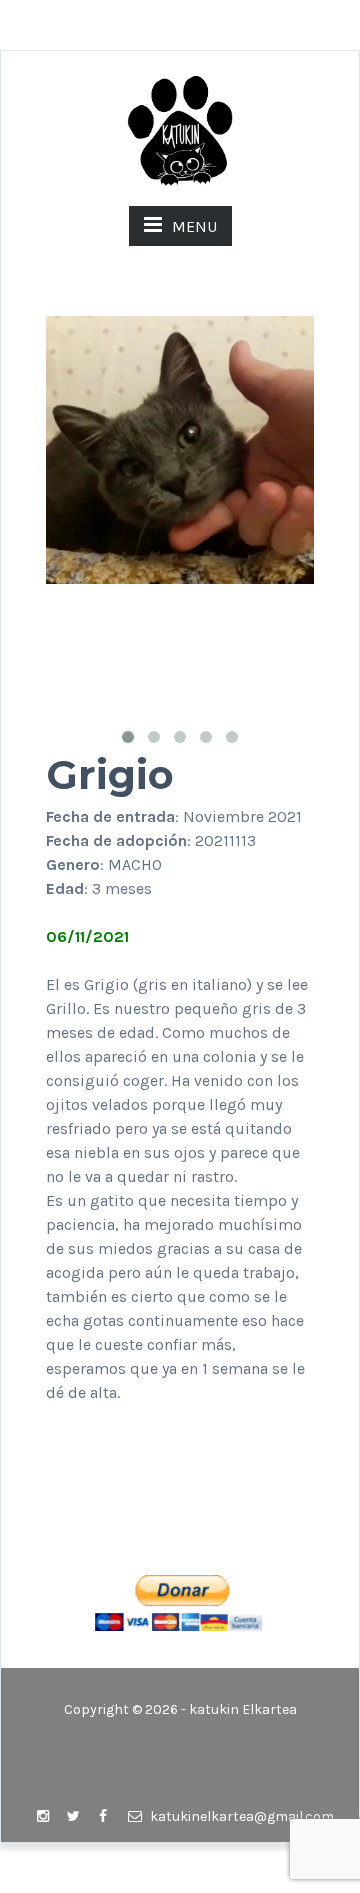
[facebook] (103, 1817)
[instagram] (43, 1817)
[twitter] (73, 1817)
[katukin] (180, 129)
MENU (194, 226)
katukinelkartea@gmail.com (240, 1816)
